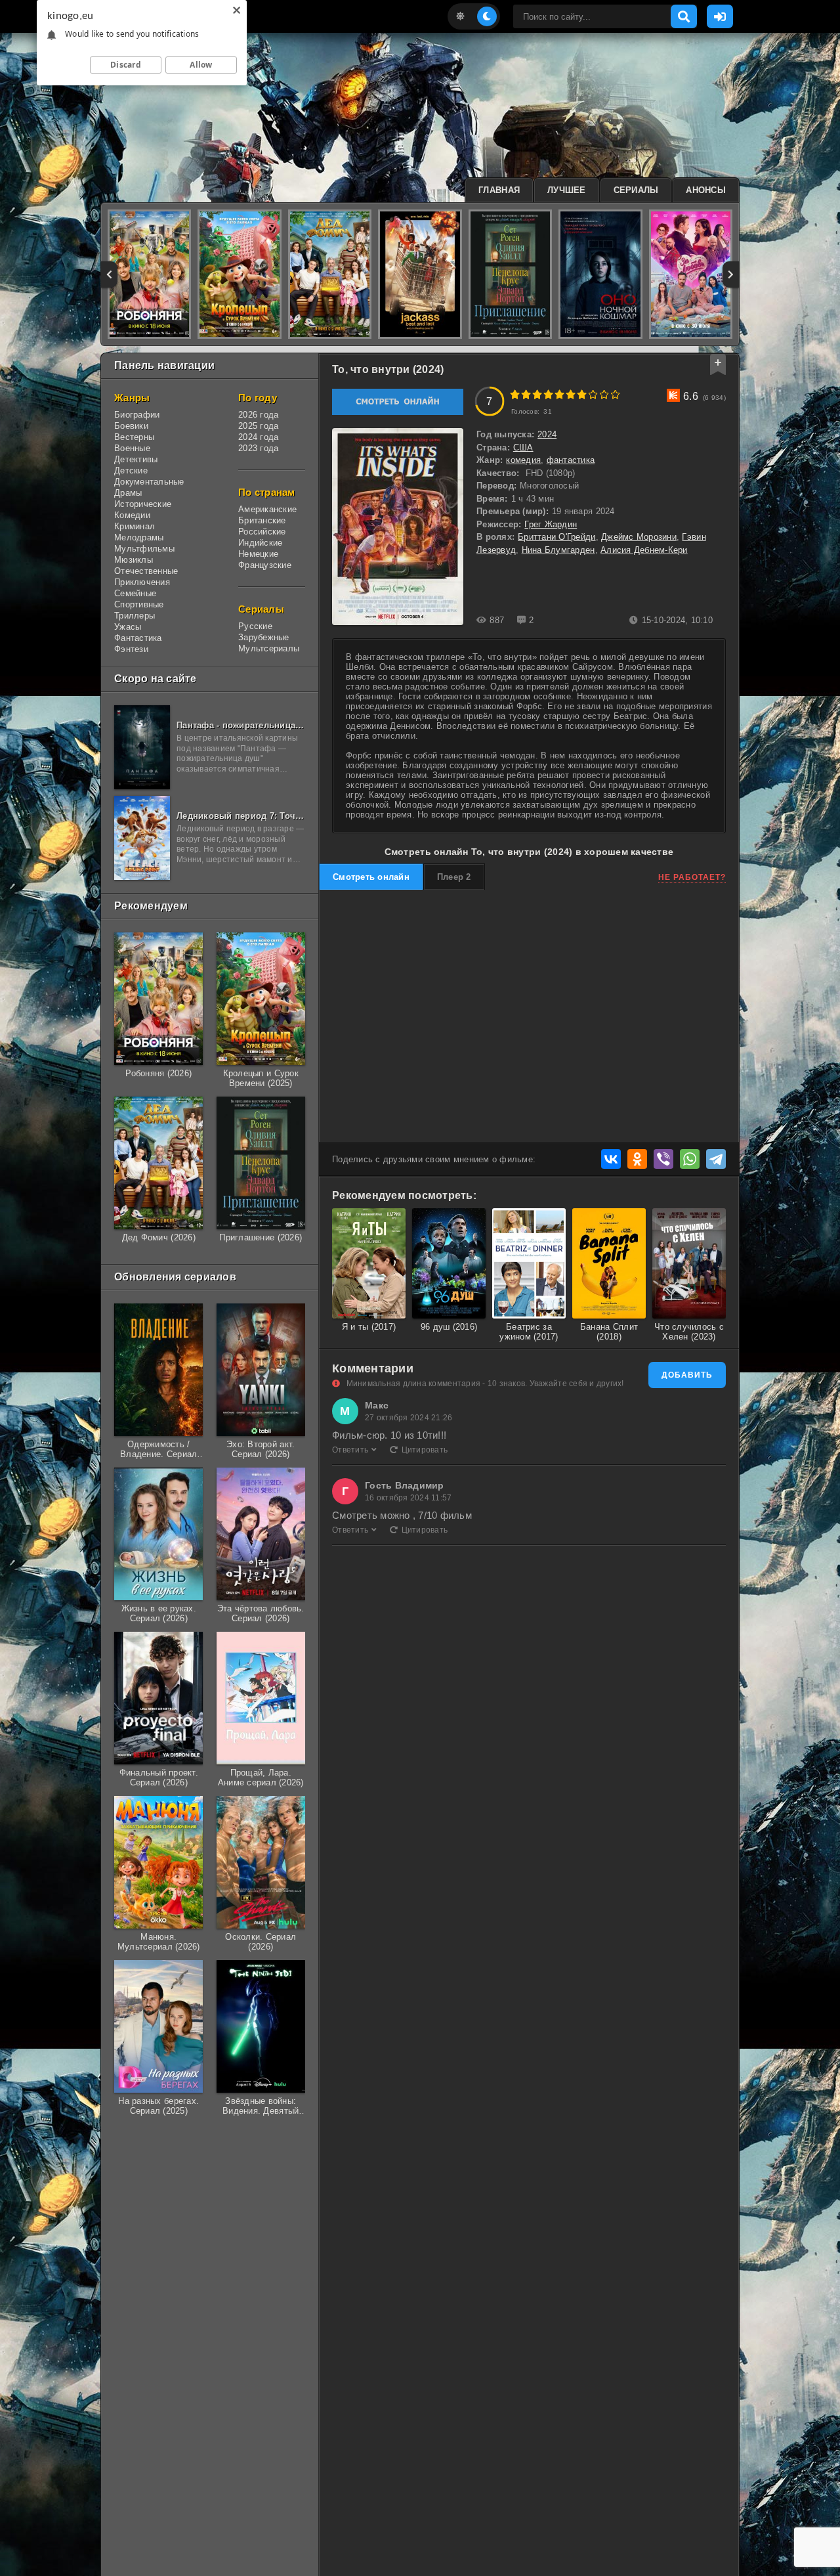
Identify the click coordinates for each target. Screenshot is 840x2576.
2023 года (258, 448)
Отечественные (146, 571)
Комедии (132, 515)
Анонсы (706, 190)
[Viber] (663, 1159)
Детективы (136, 459)
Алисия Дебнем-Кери (644, 550)
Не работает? (692, 877)
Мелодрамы (139, 537)
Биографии (137, 415)
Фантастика (138, 638)
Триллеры (135, 616)
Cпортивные (139, 604)
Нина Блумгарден (558, 550)
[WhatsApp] (690, 1159)
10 (615, 394)
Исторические (143, 504)
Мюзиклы (134, 560)
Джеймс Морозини (639, 537)
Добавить (687, 1375)
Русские (255, 626)
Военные (132, 448)
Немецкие (258, 554)
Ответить (350, 1450)
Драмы (128, 493)
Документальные (149, 482)
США (523, 448)
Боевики (131, 426)
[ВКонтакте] (611, 1159)
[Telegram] (716, 1159)
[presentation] (109, 274)
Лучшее (567, 190)
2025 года (258, 426)
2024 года (258, 437)
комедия (523, 460)
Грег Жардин (551, 524)
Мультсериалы (269, 648)
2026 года (258, 415)
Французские (265, 565)
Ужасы (128, 627)
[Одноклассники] (637, 1159)
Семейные (135, 593)
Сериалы (636, 190)
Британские (262, 520)
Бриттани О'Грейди (556, 537)
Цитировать (425, 1450)
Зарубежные (264, 637)
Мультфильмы (144, 549)
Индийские (260, 543)
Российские (262, 532)
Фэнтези (131, 649)
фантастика (571, 460)
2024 (547, 434)
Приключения (142, 582)
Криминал (135, 526)
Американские (267, 509)
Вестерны (134, 437)
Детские (131, 470)
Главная (499, 190)
